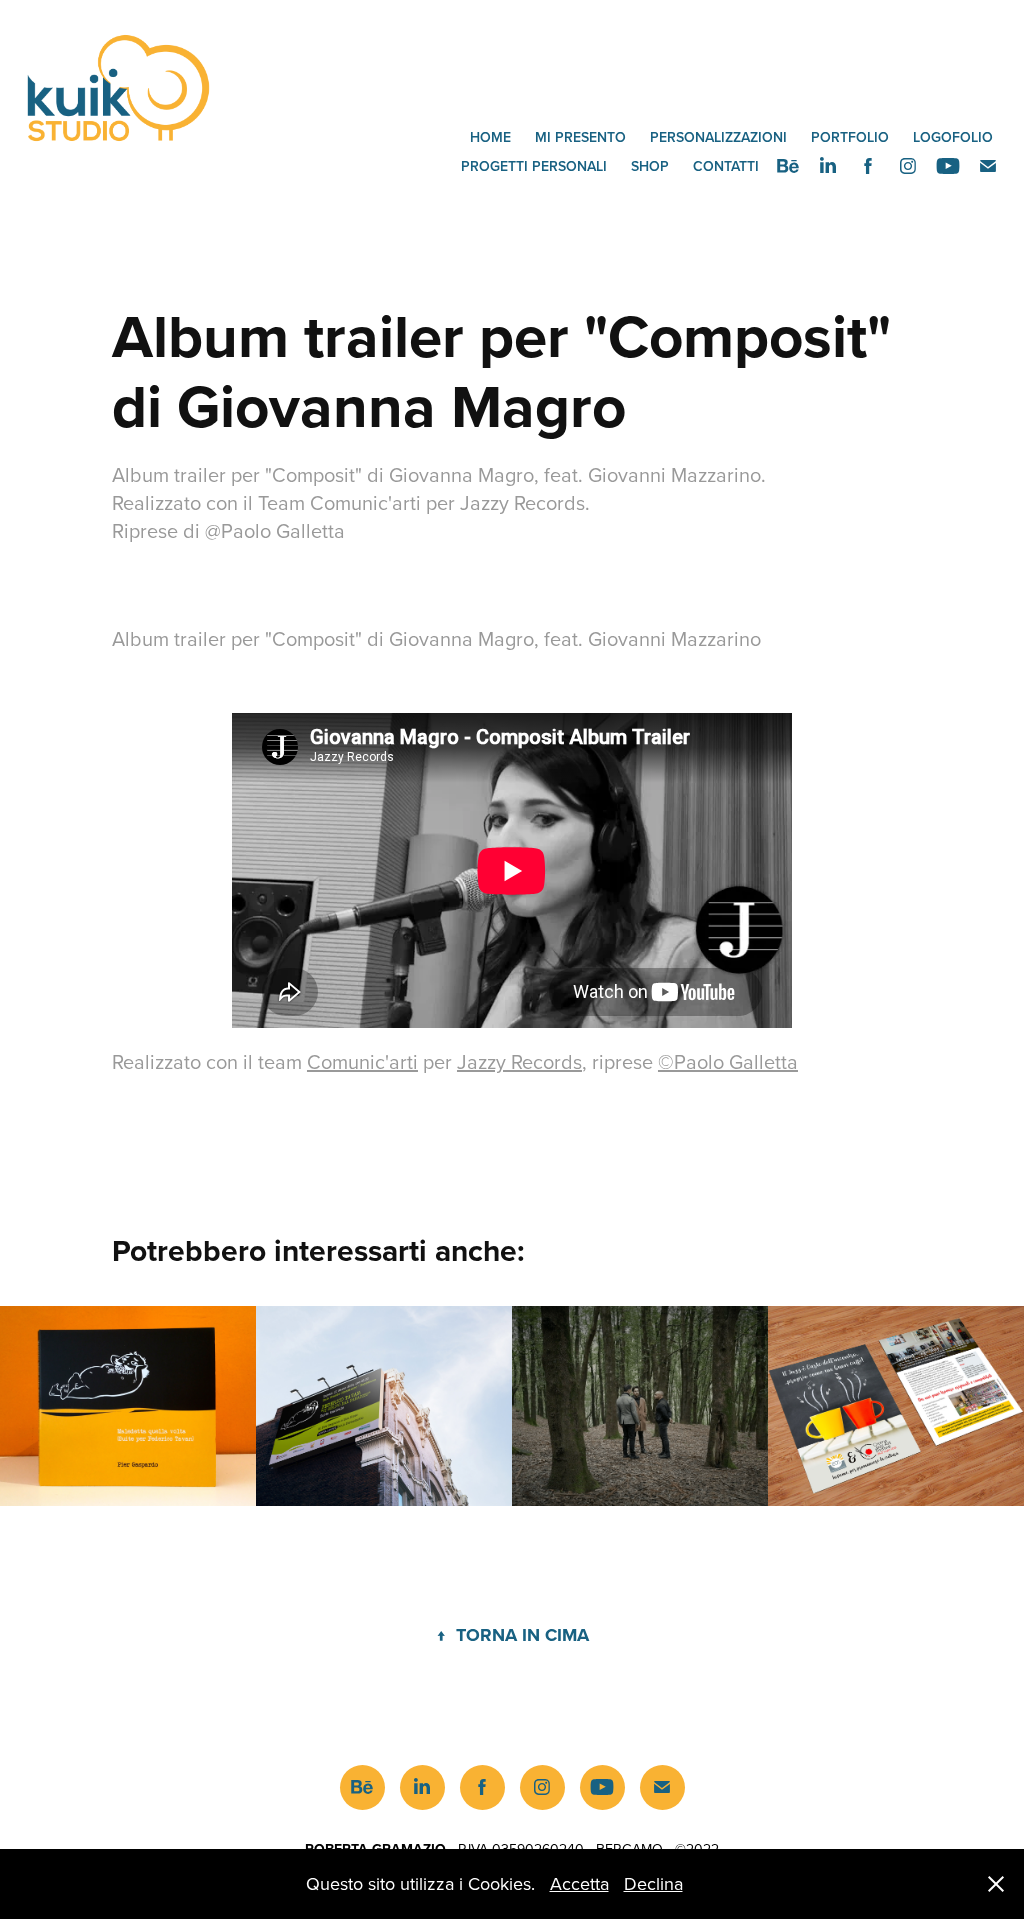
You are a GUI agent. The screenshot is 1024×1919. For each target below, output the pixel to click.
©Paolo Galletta (728, 1061)
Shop (650, 166)
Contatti (726, 166)
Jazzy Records (519, 1061)
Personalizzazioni (718, 137)
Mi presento (580, 137)
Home (490, 137)
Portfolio (850, 137)
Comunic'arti (362, 1061)
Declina (653, 1883)
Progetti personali (534, 166)
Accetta (579, 1883)
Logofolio (953, 137)
